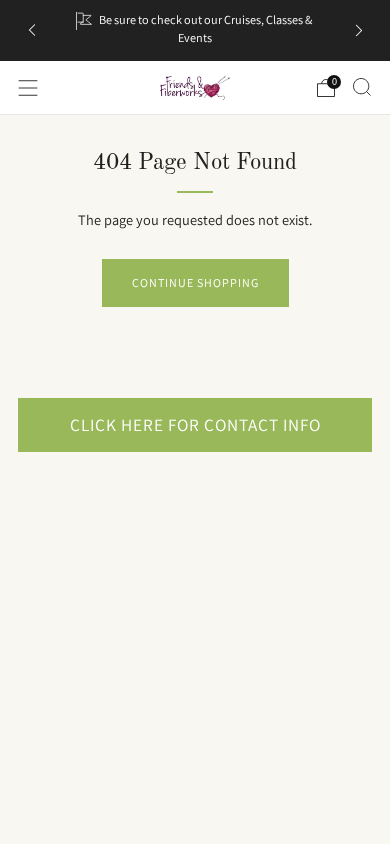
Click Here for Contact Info (195, 424)
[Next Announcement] (359, 30)
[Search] (362, 87)
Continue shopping (195, 282)
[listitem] (195, 30)
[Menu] (28, 88)
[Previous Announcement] (32, 30)
